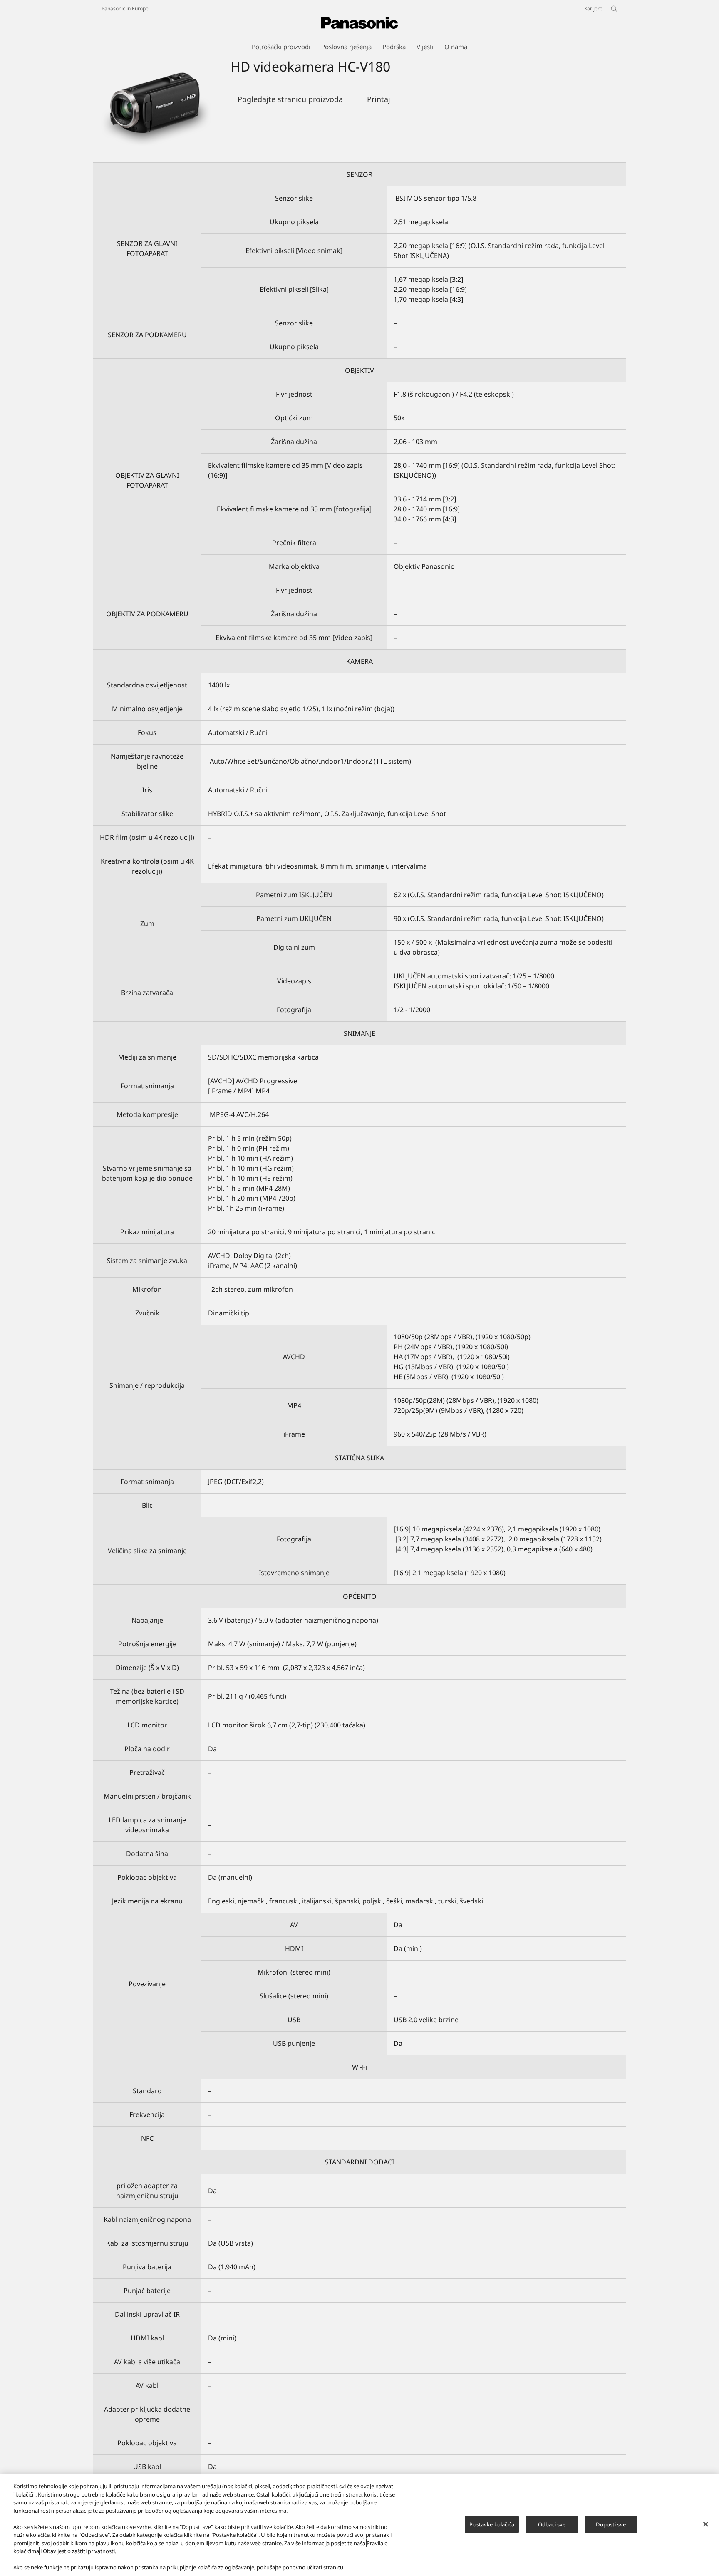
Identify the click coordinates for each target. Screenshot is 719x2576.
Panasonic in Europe (125, 9)
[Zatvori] (706, 2524)
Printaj (379, 99)
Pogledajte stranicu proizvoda (290, 99)
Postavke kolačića (492, 2524)
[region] (359, 2525)
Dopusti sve (611, 2524)
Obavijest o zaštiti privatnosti (79, 2551)
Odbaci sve (552, 2524)
